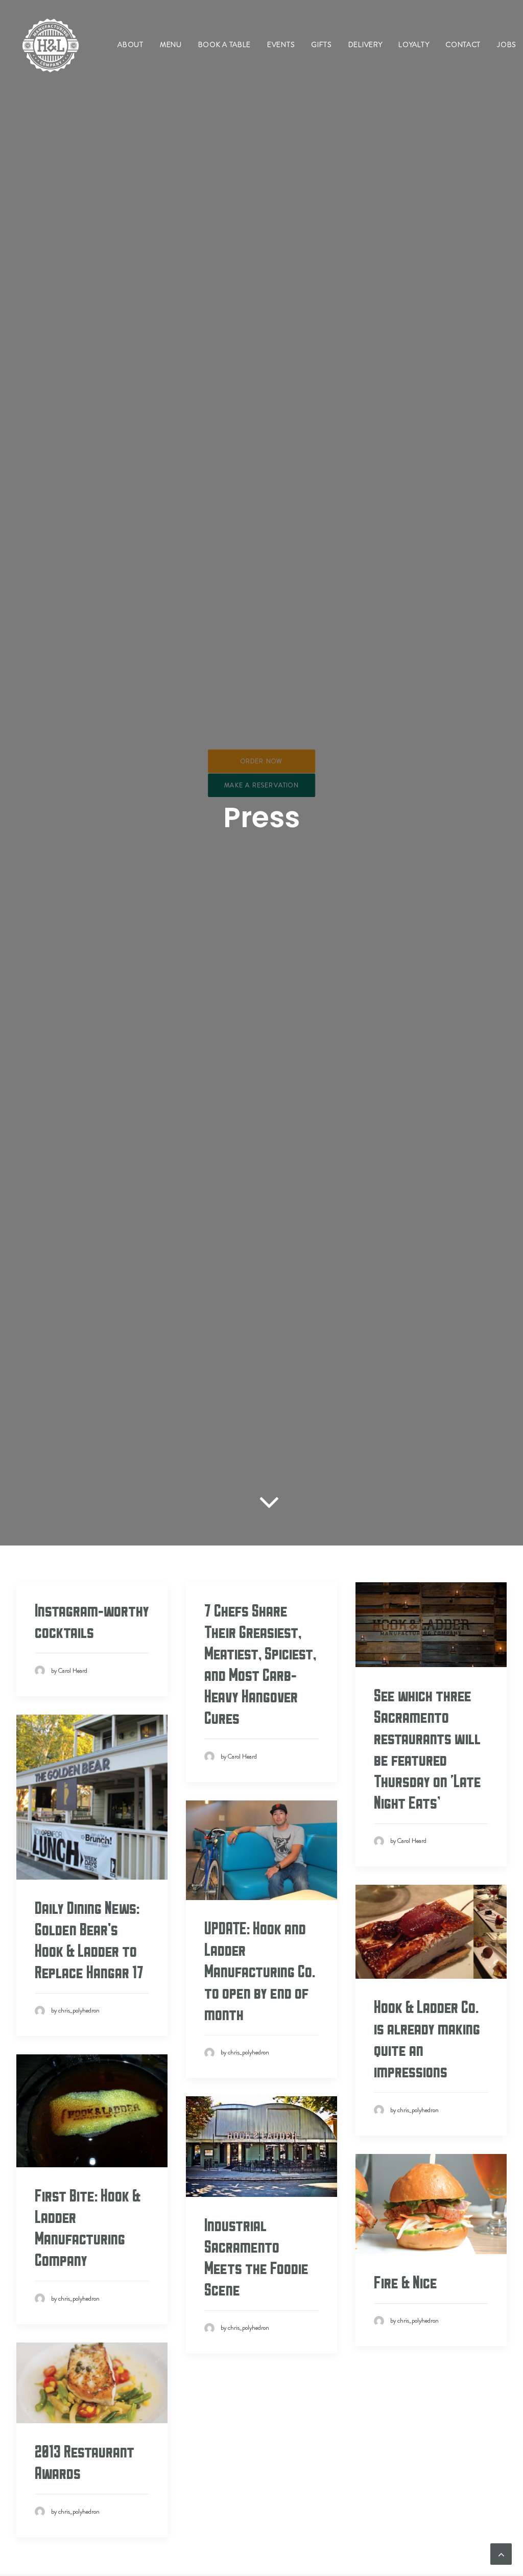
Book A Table (224, 44)
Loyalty (414, 44)
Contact (463, 44)
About (130, 44)
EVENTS (281, 44)
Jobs (507, 44)
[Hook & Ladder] (51, 44)
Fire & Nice (406, 2283)
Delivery (365, 44)
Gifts (322, 44)
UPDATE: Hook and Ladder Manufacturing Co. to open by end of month (260, 1972)
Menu (171, 44)
